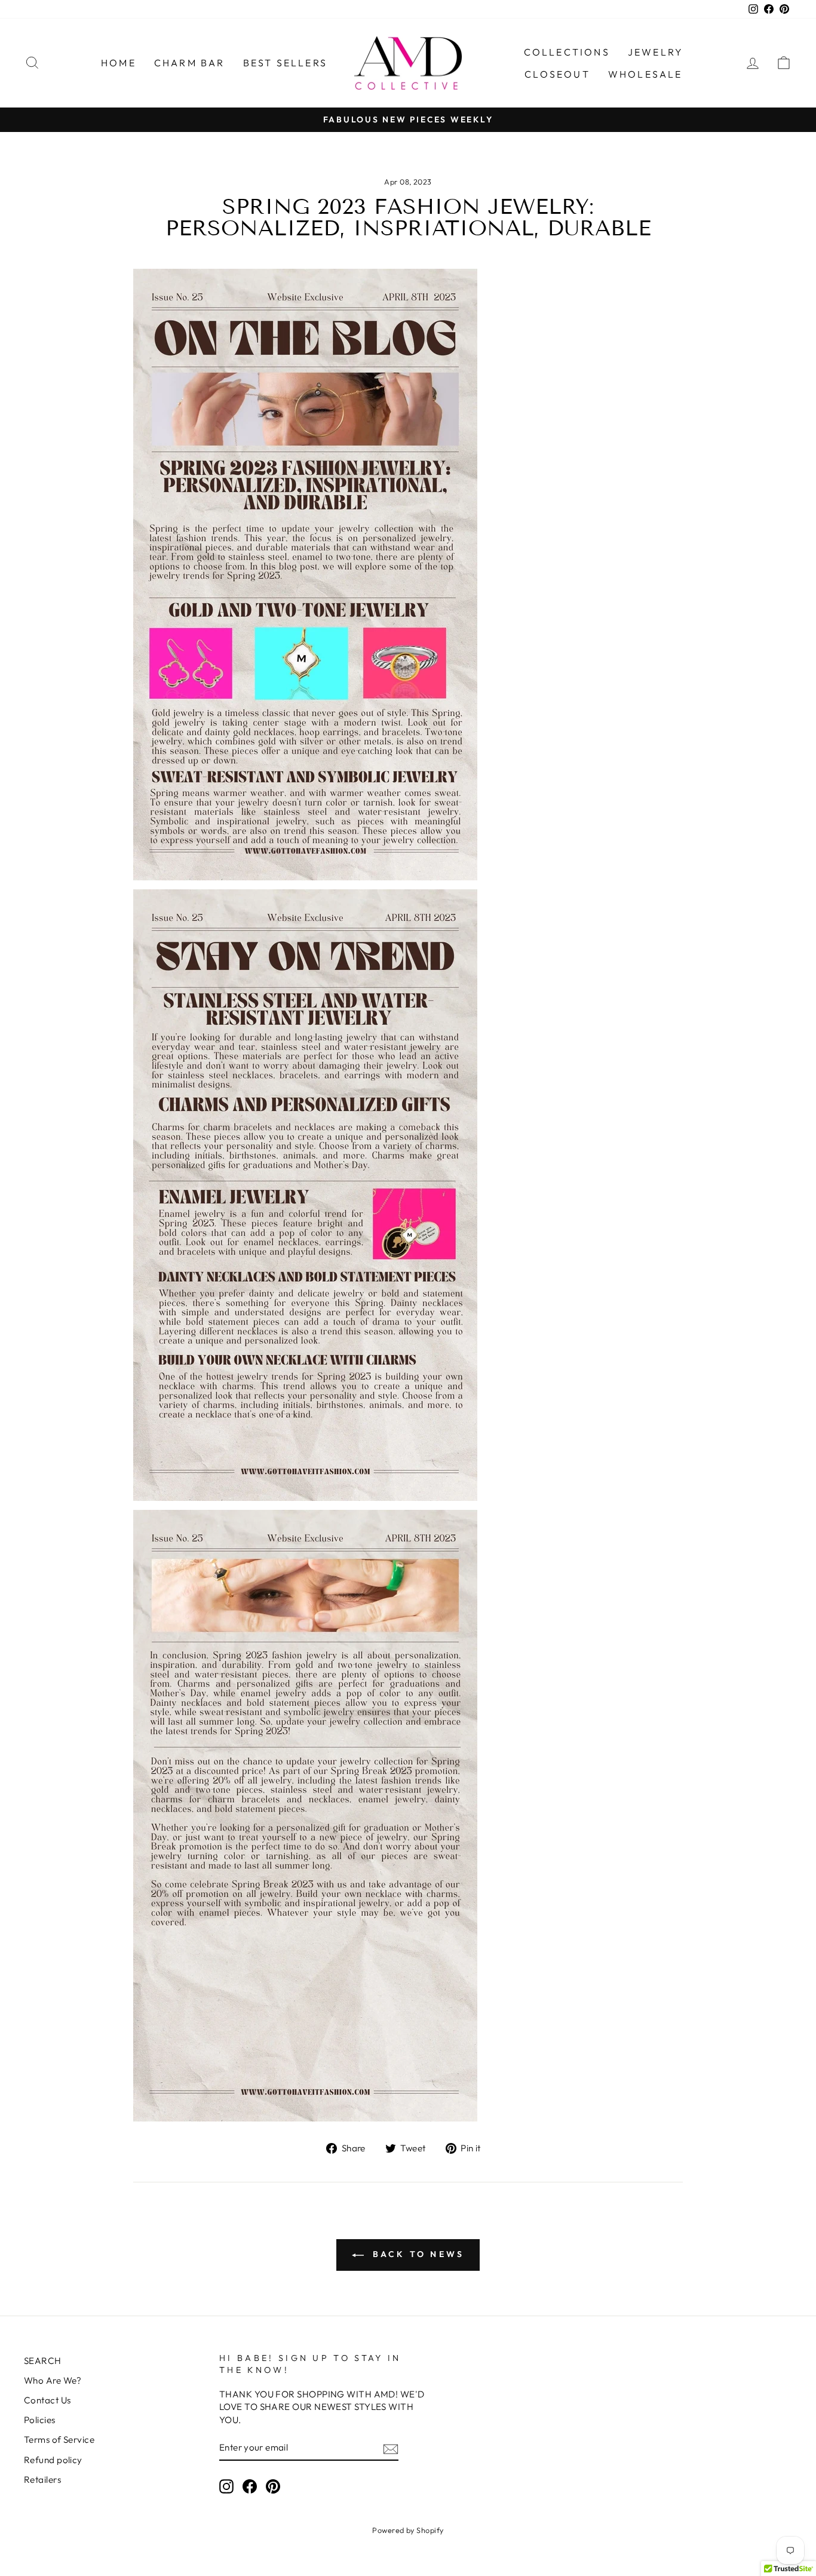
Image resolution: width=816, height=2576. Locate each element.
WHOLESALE (645, 74)
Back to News (417, 2254)
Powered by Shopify (408, 2530)
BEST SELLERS (285, 63)
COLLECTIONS (567, 52)
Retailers (42, 2480)
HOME (119, 63)
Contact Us (47, 2400)
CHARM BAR (190, 63)
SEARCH (43, 2361)
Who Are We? (53, 2380)
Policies (40, 2420)
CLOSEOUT (557, 74)
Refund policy (53, 2460)
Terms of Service (59, 2440)
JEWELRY (656, 52)
